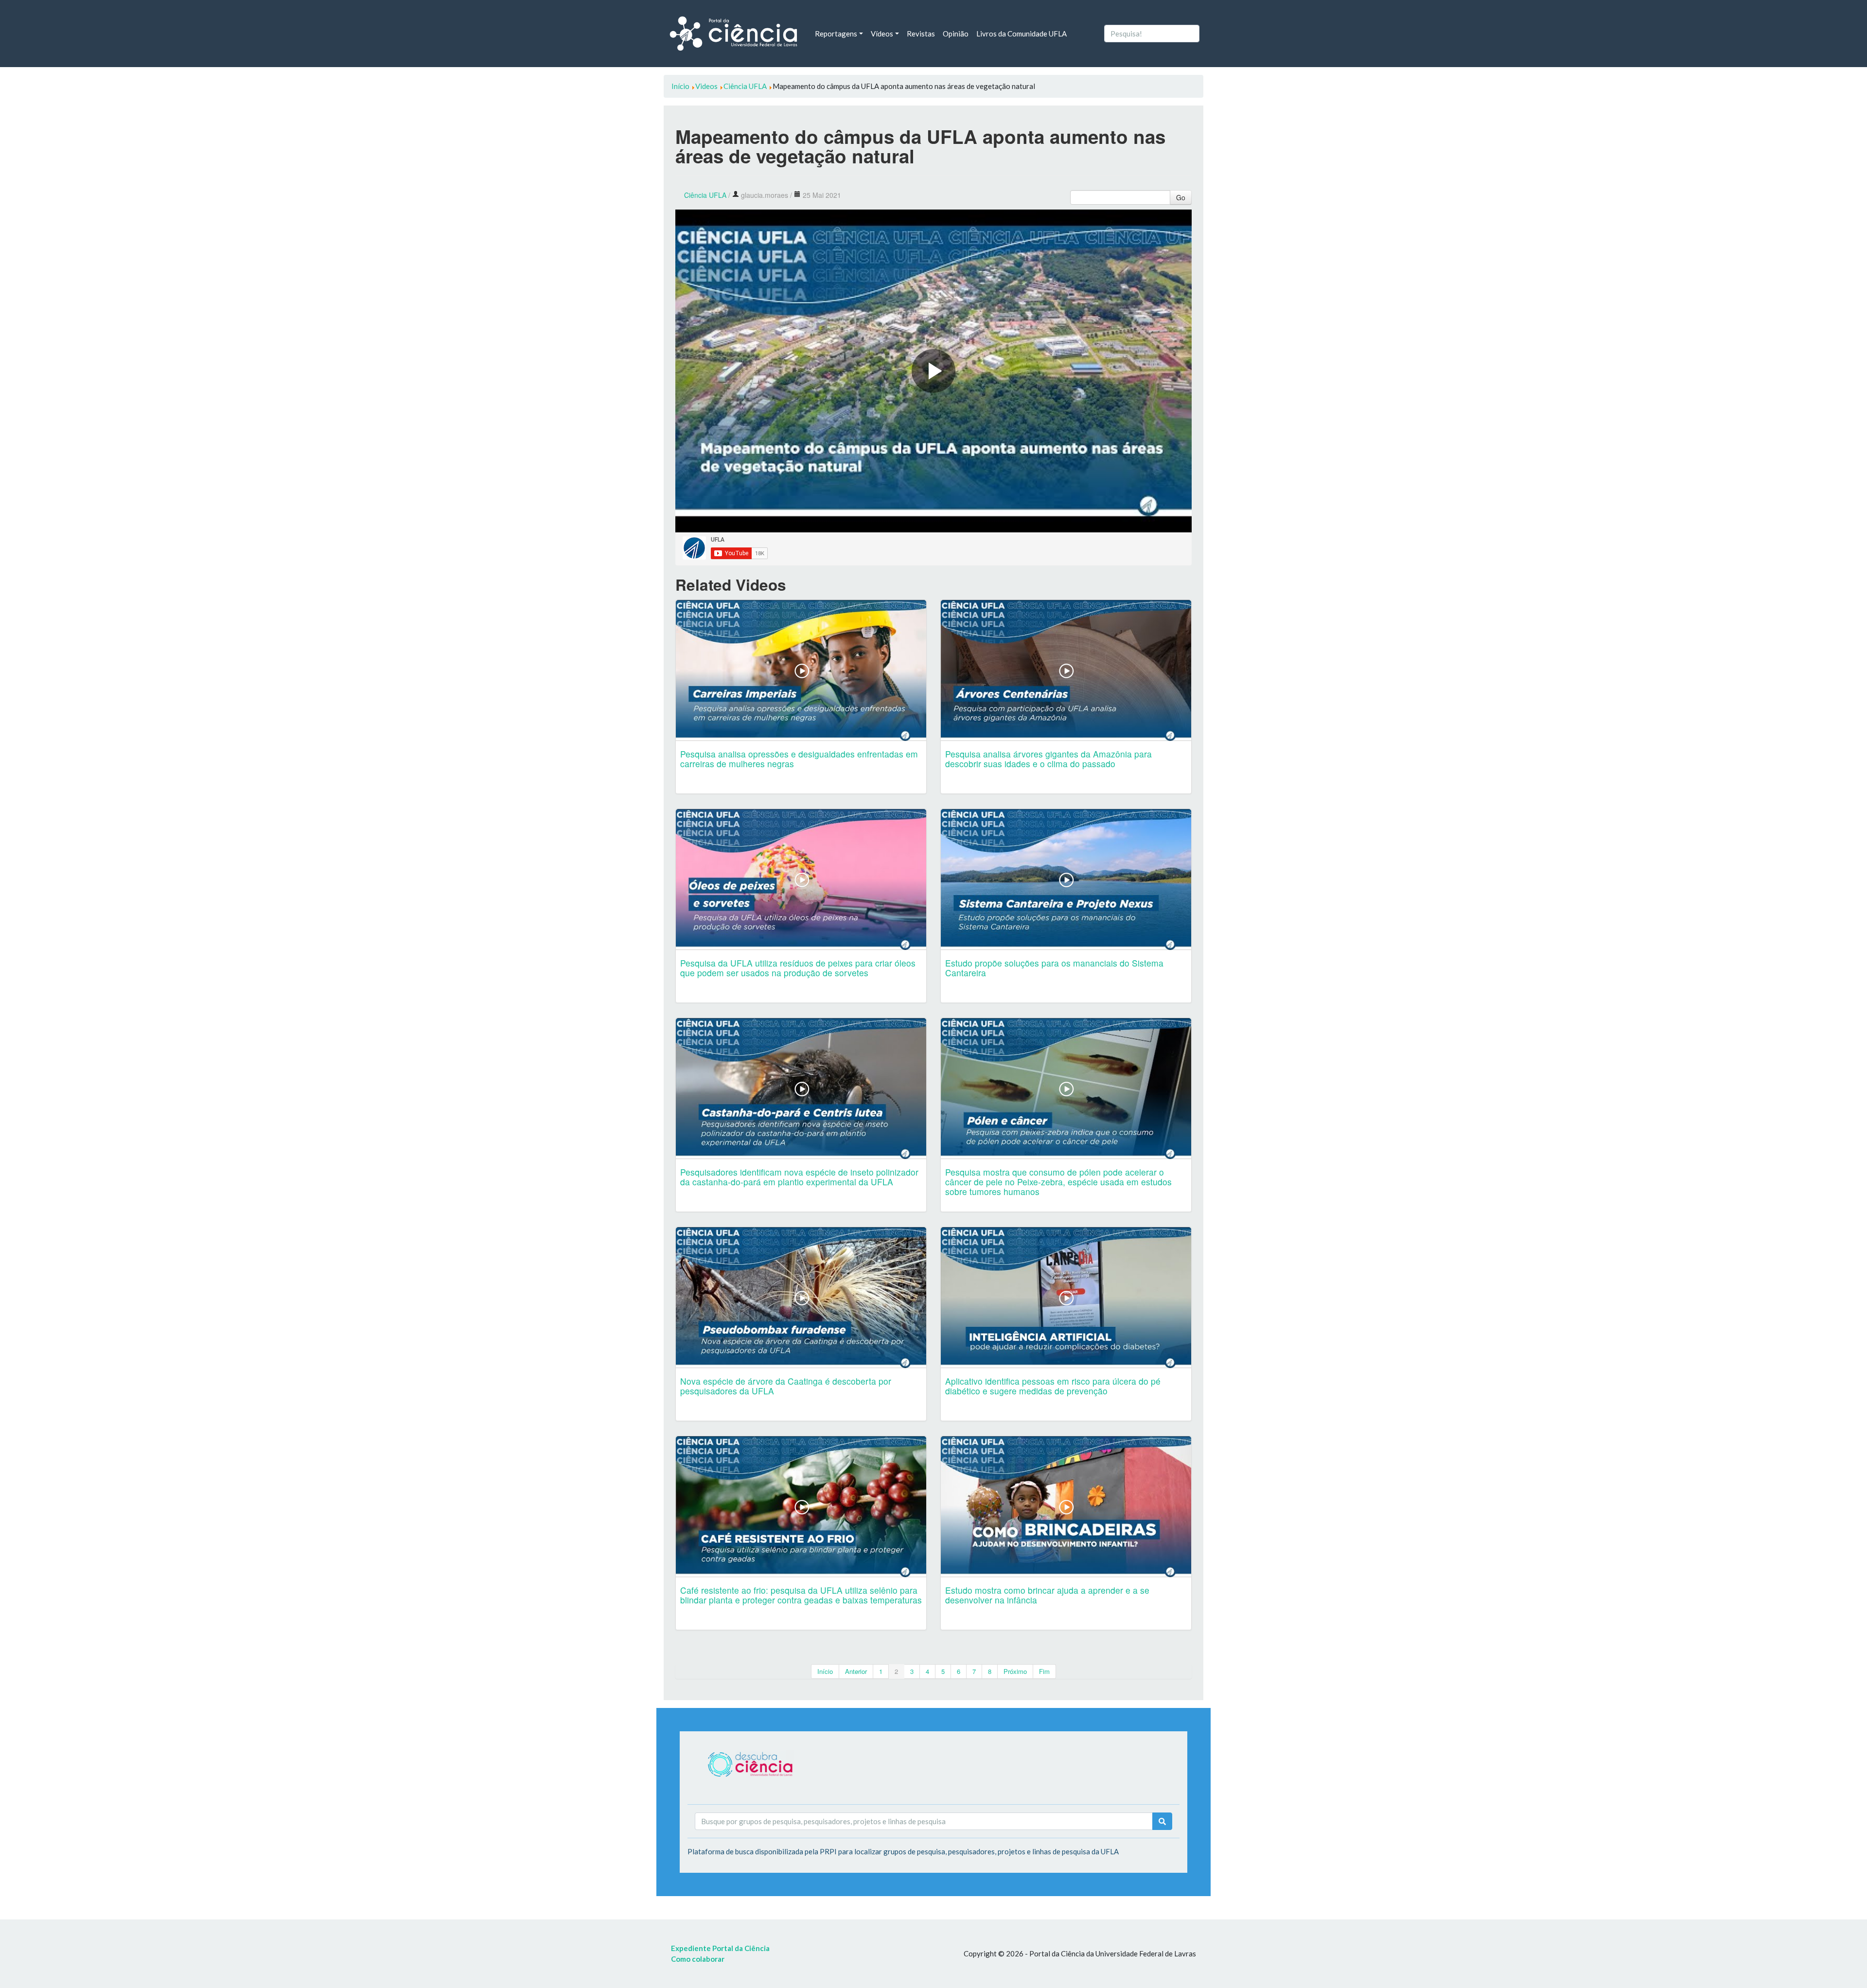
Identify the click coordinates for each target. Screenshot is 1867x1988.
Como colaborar (698, 1959)
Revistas (921, 34)
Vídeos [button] (882, 34)
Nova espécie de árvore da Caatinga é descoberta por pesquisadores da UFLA (786, 1386)
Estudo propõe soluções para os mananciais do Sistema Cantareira (1054, 968)
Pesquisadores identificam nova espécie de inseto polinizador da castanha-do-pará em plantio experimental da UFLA (799, 1177)
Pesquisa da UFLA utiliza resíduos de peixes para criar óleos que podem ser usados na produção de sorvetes (798, 968)
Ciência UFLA (705, 195)
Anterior (856, 1671)
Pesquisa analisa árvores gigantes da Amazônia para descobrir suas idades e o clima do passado (1048, 759)
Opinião (956, 34)
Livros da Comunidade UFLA (1022, 34)
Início (825, 1671)
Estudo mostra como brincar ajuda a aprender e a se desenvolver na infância (1047, 1595)
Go (1181, 197)
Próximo (1015, 1671)
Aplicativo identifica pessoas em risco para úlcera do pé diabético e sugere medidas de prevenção (1053, 1386)
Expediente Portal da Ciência (720, 1948)
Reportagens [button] (836, 34)
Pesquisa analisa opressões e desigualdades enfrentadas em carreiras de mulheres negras (799, 759)
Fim (1044, 1671)
